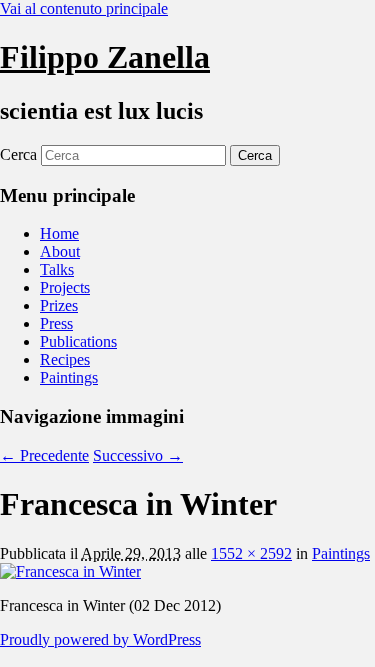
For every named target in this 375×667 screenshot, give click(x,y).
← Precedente (44, 455)
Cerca (18, 154)
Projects (65, 287)
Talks (57, 269)
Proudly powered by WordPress (100, 639)
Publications (78, 341)
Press (56, 323)
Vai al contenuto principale (84, 8)
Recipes (65, 359)
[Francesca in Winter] (70, 571)
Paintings (69, 377)
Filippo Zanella (105, 57)
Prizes (59, 305)
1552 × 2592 (251, 553)
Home (59, 233)
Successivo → (138, 455)
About (60, 251)
